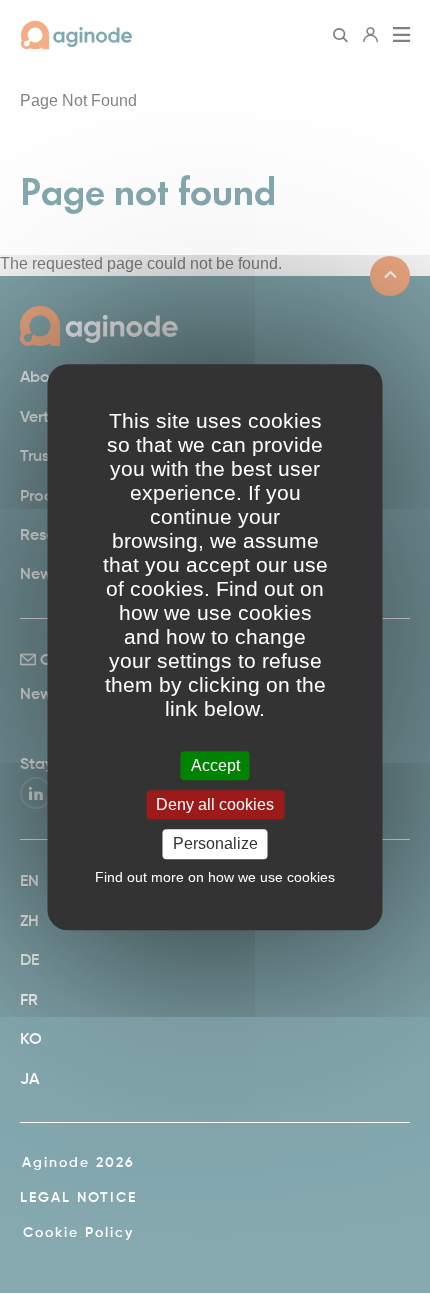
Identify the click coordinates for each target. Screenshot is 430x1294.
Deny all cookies (215, 804)
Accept (215, 765)
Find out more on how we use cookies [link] (215, 877)
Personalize (215, 844)
